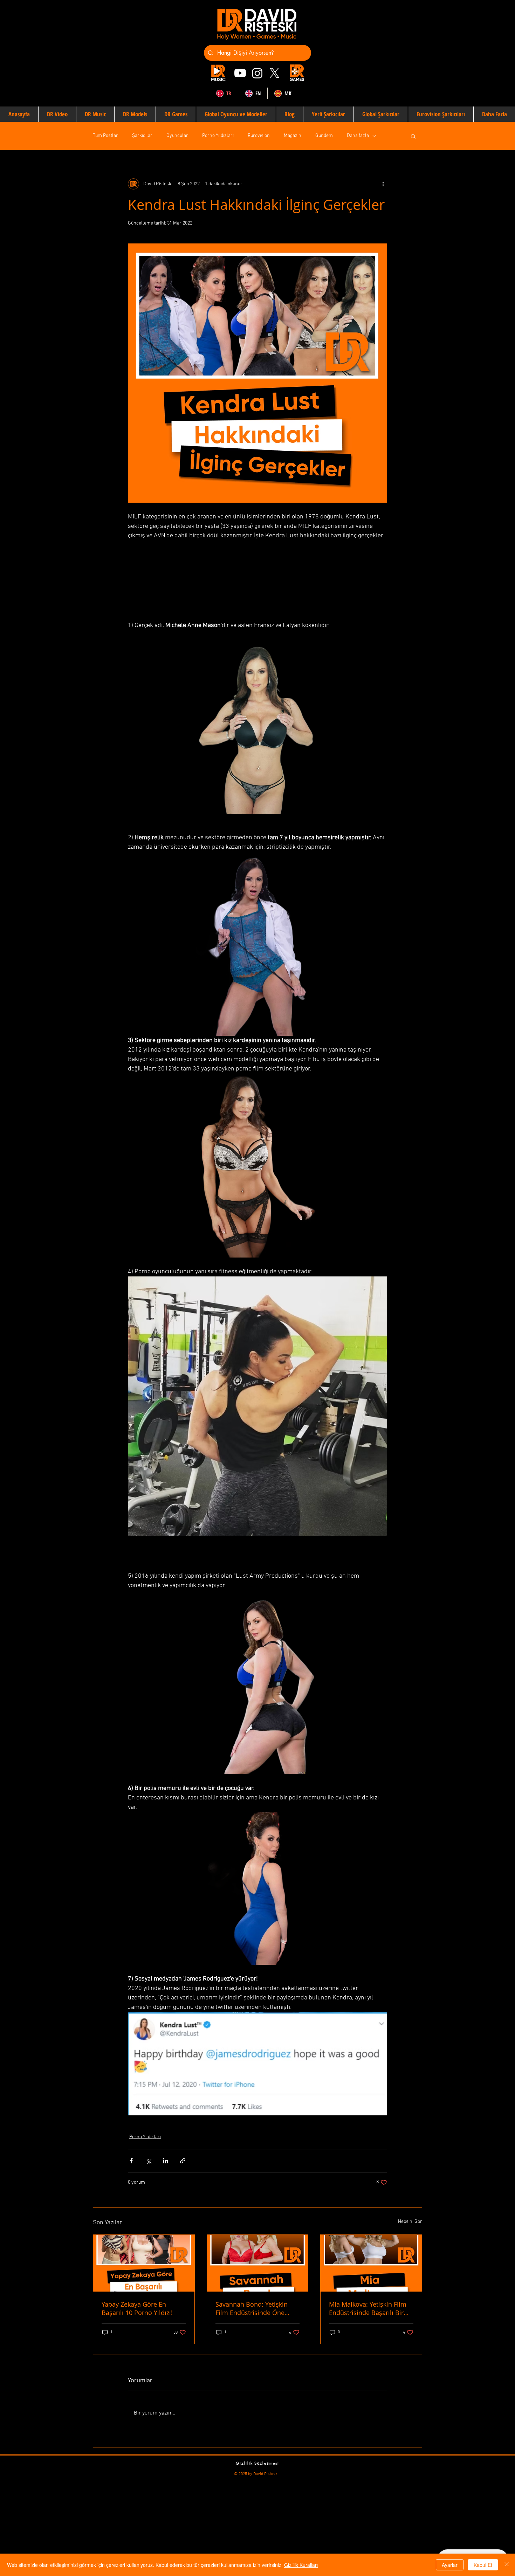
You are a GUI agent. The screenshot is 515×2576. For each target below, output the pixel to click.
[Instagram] (257, 73)
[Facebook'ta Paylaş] (131, 2161)
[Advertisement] (210, 2526)
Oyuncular (177, 136)
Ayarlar (450, 2565)
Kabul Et (483, 2565)
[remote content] (257, 581)
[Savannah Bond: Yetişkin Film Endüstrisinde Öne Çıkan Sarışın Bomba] (258, 2263)
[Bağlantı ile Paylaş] (183, 2161)
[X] (274, 73)
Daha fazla (358, 136)
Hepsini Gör (410, 2222)
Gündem (324, 136)
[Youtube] (240, 73)
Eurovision (259, 136)
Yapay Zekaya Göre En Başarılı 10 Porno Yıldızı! (137, 2308)
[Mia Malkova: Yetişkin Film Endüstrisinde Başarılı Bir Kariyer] (371, 2263)
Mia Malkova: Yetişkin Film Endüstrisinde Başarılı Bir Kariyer (368, 2308)
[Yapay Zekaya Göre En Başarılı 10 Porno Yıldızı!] (144, 2263)
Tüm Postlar (105, 136)
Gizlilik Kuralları (301, 2565)
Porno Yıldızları (218, 136)
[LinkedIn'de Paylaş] (166, 2161)
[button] (413, 136)
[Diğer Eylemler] (383, 184)
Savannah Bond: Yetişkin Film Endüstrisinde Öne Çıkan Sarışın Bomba (252, 2308)
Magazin (293, 136)
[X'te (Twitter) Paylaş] (148, 2161)
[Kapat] (507, 2565)
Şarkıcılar (142, 136)
